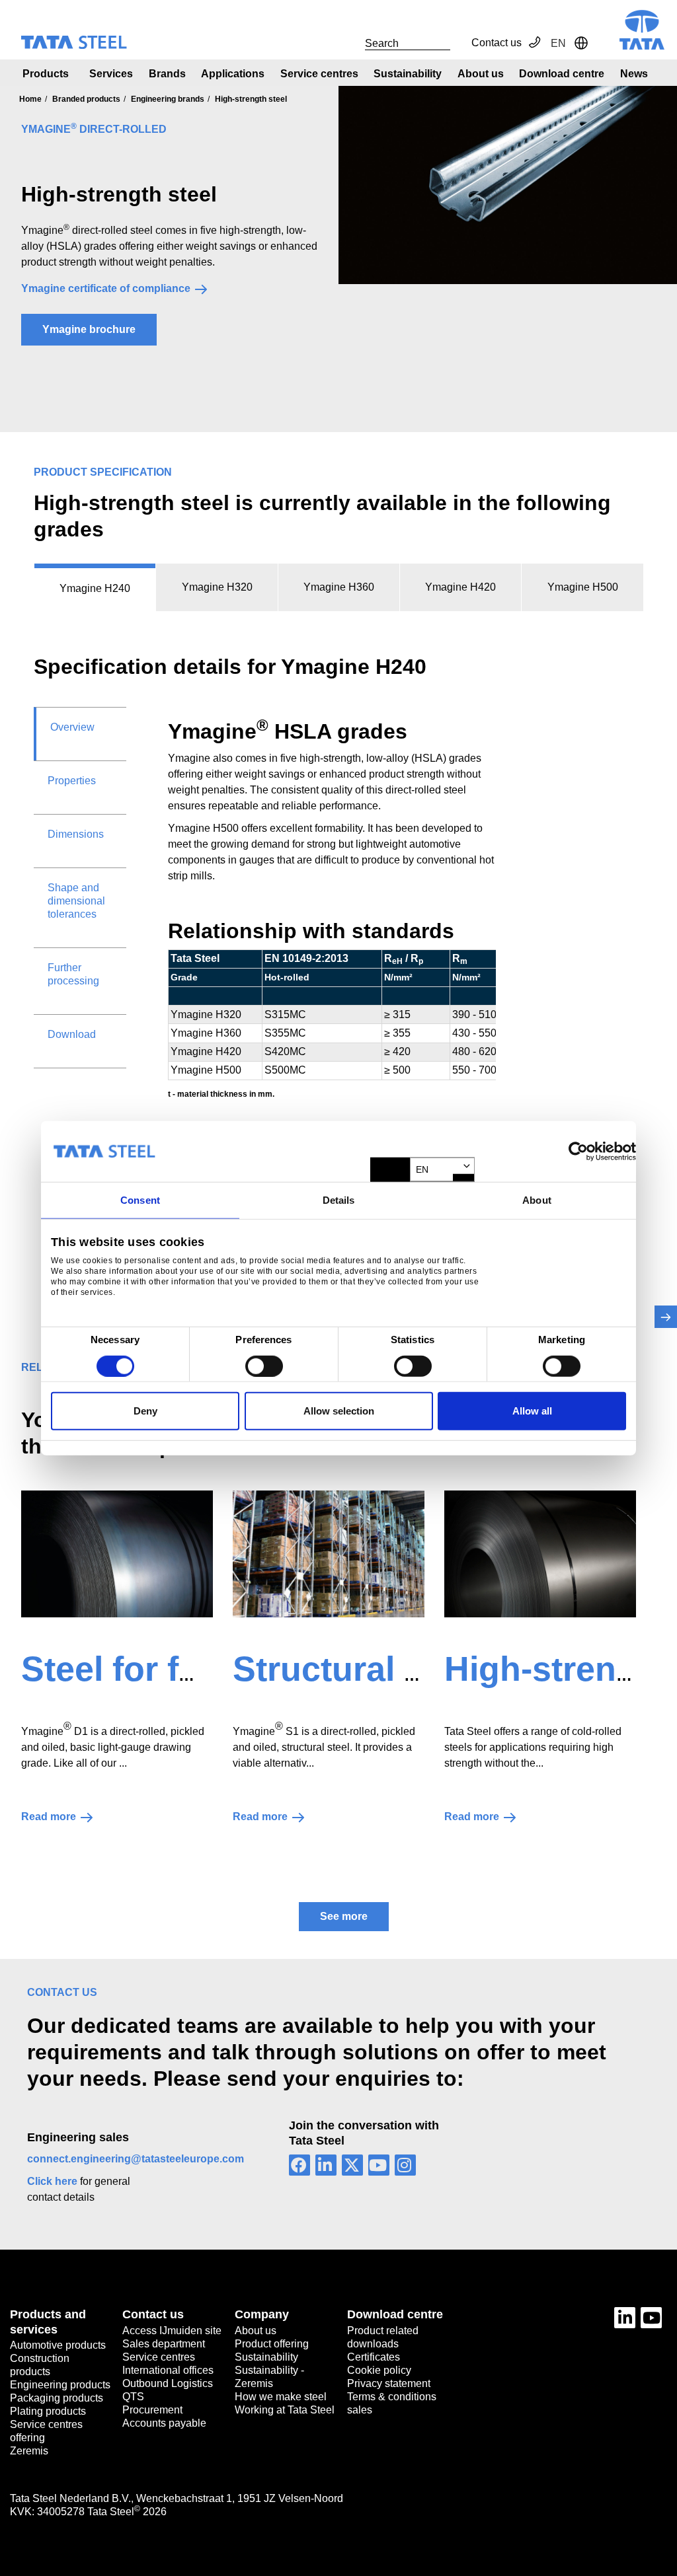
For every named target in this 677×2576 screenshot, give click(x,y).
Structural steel (357, 1669)
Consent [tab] (140, 1200)
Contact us (497, 43)
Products (46, 74)
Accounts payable (164, 2423)
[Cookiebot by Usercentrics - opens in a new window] (578, 1152)
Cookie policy (379, 2370)
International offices (168, 2370)
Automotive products (58, 2345)
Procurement (152, 2410)
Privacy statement (389, 2383)
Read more (49, 1817)
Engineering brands (168, 99)
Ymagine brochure (89, 329)
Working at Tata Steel (285, 2410)
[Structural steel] (329, 1554)
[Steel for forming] (117, 1554)
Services (111, 74)
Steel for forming (158, 1669)
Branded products (86, 99)
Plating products (48, 2411)
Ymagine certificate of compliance (106, 288)
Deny (145, 1411)
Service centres (319, 74)
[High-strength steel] (540, 1554)
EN (422, 1169)
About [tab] (537, 1200)
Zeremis (29, 2451)
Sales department (164, 2344)
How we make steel (281, 2397)
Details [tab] (339, 1200)
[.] (350, 43)
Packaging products (57, 2398)
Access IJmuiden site (172, 2331)
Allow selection (339, 1411)
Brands (167, 74)
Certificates (374, 2357)
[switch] (264, 1366)
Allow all (532, 1411)
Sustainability (408, 74)
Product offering (272, 2344)
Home (30, 99)
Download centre (562, 74)
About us (481, 74)
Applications (233, 74)
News (634, 74)
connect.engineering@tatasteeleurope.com (136, 2159)
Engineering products (60, 2385)
